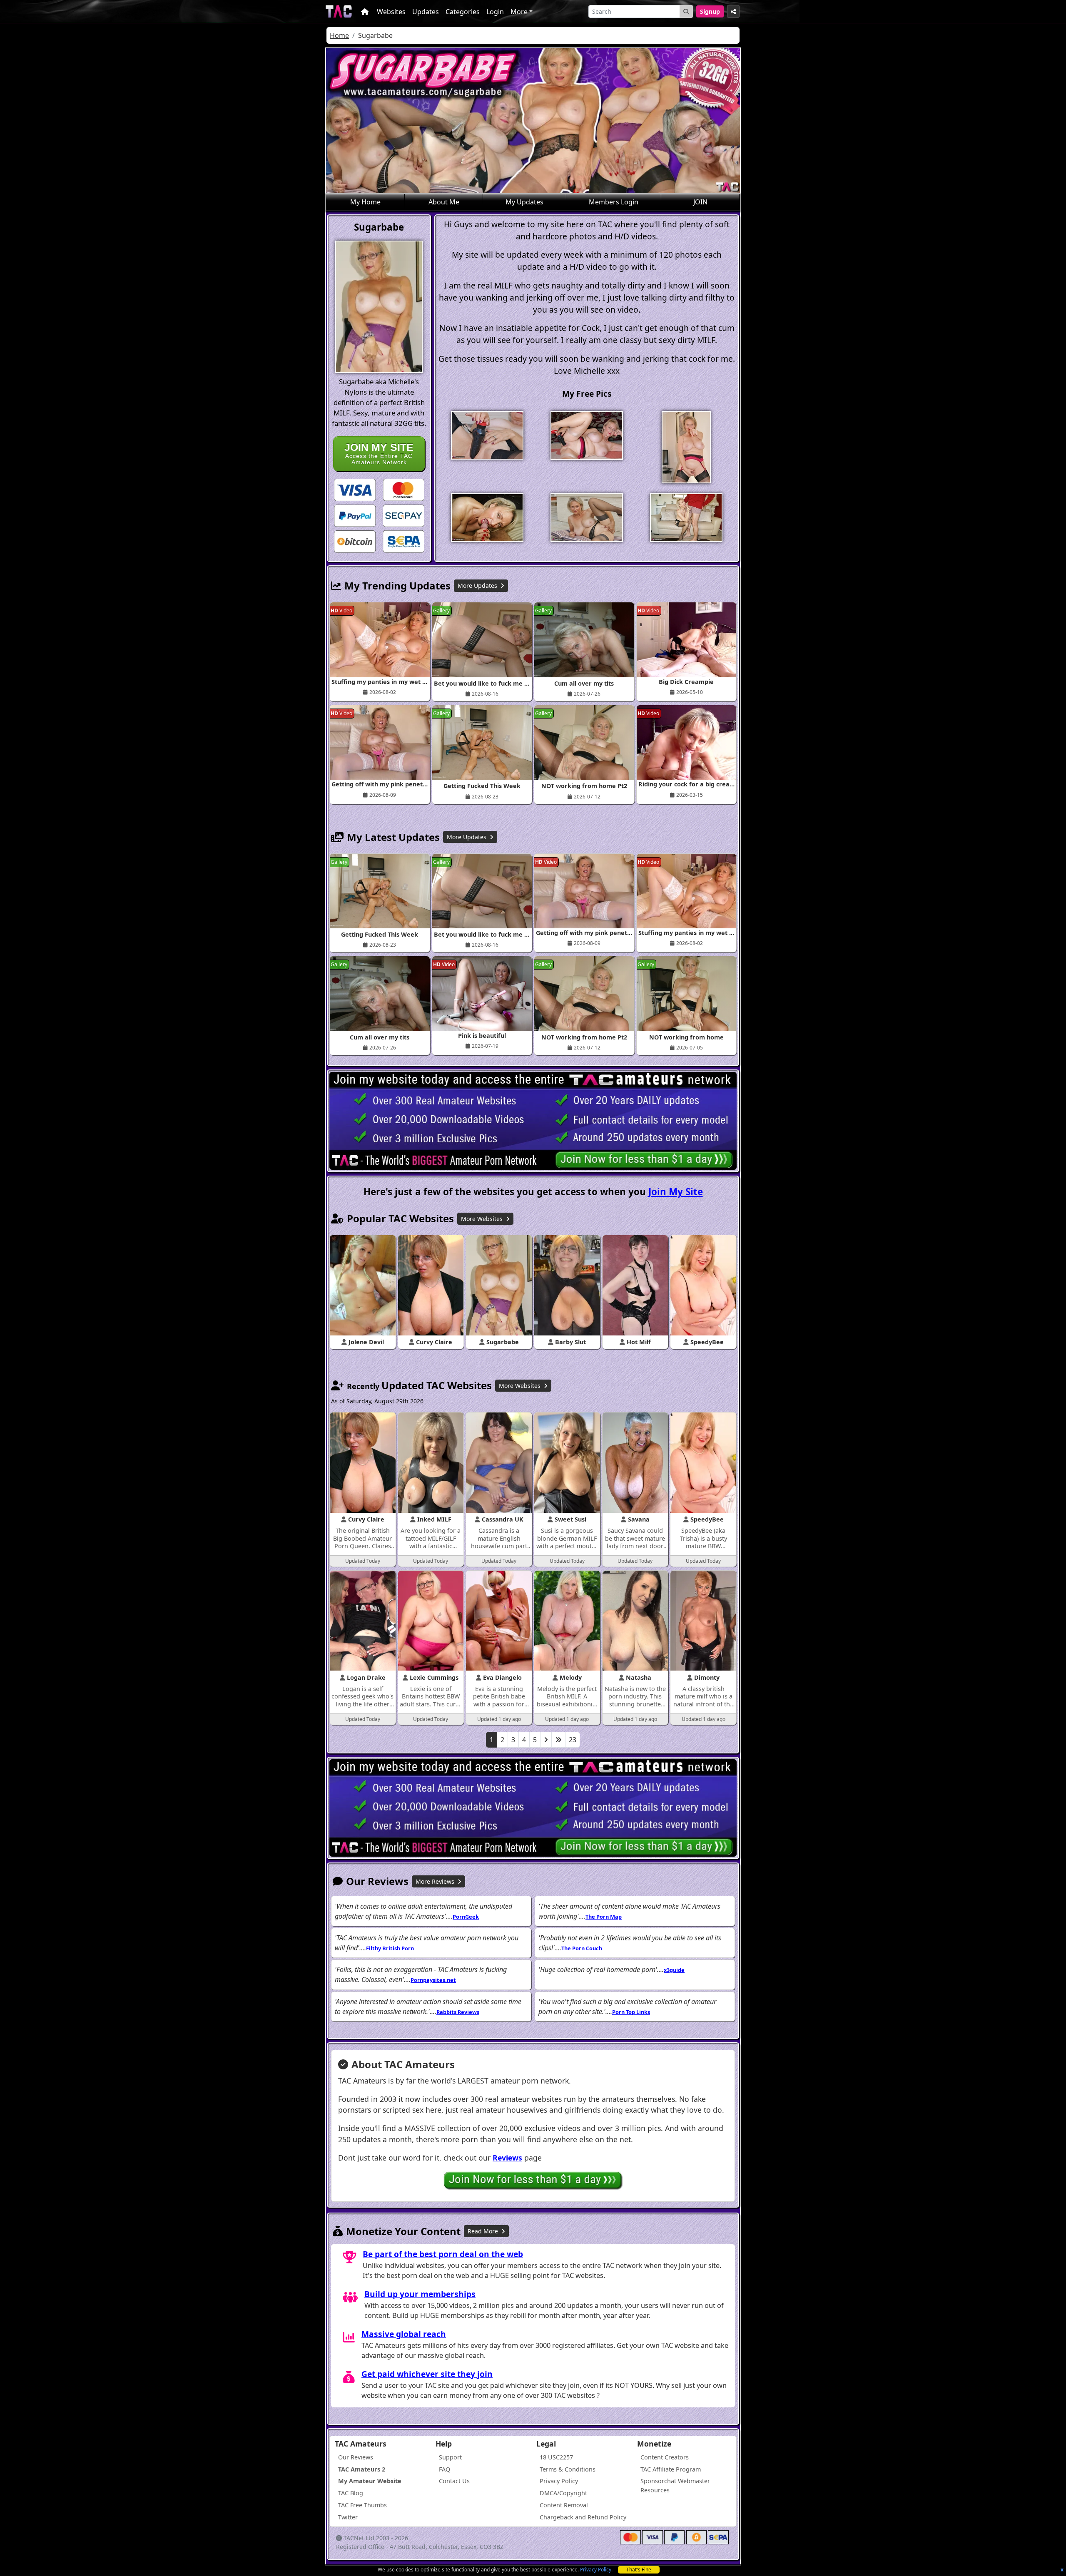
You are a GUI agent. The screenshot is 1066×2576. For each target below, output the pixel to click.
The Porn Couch (582, 1948)
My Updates (524, 202)
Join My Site (676, 1192)
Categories (463, 12)
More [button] (519, 12)
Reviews (507, 2158)
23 (573, 1740)
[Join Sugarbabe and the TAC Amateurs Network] (355, 489)
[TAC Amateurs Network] (339, 11)
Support (450, 2457)
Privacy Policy (596, 2570)
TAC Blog (351, 2493)
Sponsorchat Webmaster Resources (675, 2485)
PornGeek (466, 1917)
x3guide (674, 1970)
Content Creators (665, 2457)
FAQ (445, 2469)
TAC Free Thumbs (362, 2505)
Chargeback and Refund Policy (583, 2517)
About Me (444, 202)
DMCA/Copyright (563, 2493)
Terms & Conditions (568, 2469)
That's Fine (639, 2570)
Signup (710, 11)
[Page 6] (558, 1740)
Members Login (614, 202)
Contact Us (454, 2481)
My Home (365, 202)
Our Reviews (356, 2457)
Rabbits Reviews (458, 2012)
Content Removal (564, 2505)
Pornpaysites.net (433, 1980)
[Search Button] (686, 11)
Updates (426, 12)
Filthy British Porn (390, 1948)
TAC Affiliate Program (671, 2469)
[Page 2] (546, 1740)
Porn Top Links (631, 2012)
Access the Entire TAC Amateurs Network (379, 454)
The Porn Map (604, 1917)
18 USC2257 (556, 2457)
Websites (391, 12)
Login (495, 12)
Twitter (348, 2517)
